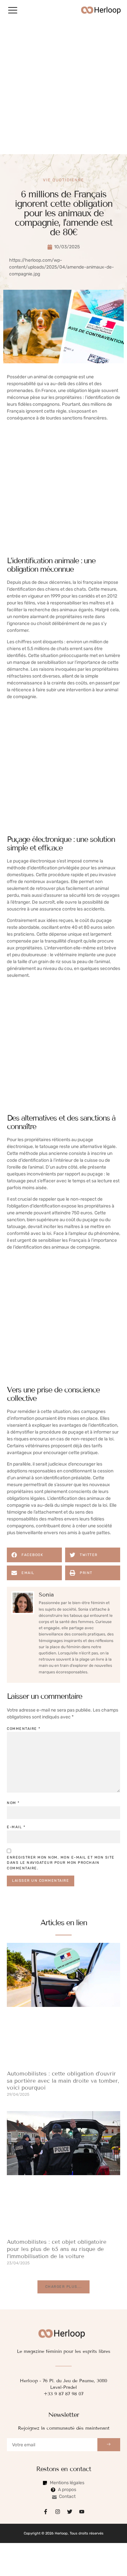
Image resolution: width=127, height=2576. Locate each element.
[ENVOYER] (109, 2445)
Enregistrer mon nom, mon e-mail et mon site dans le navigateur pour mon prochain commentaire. (61, 1863)
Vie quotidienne (63, 180)
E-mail (16, 1827)
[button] (13, 10)
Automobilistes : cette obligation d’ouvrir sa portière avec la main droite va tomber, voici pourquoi (63, 2081)
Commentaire (24, 1729)
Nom (13, 1803)
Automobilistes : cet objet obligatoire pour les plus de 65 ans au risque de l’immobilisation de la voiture (57, 2249)
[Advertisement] (63, 87)
